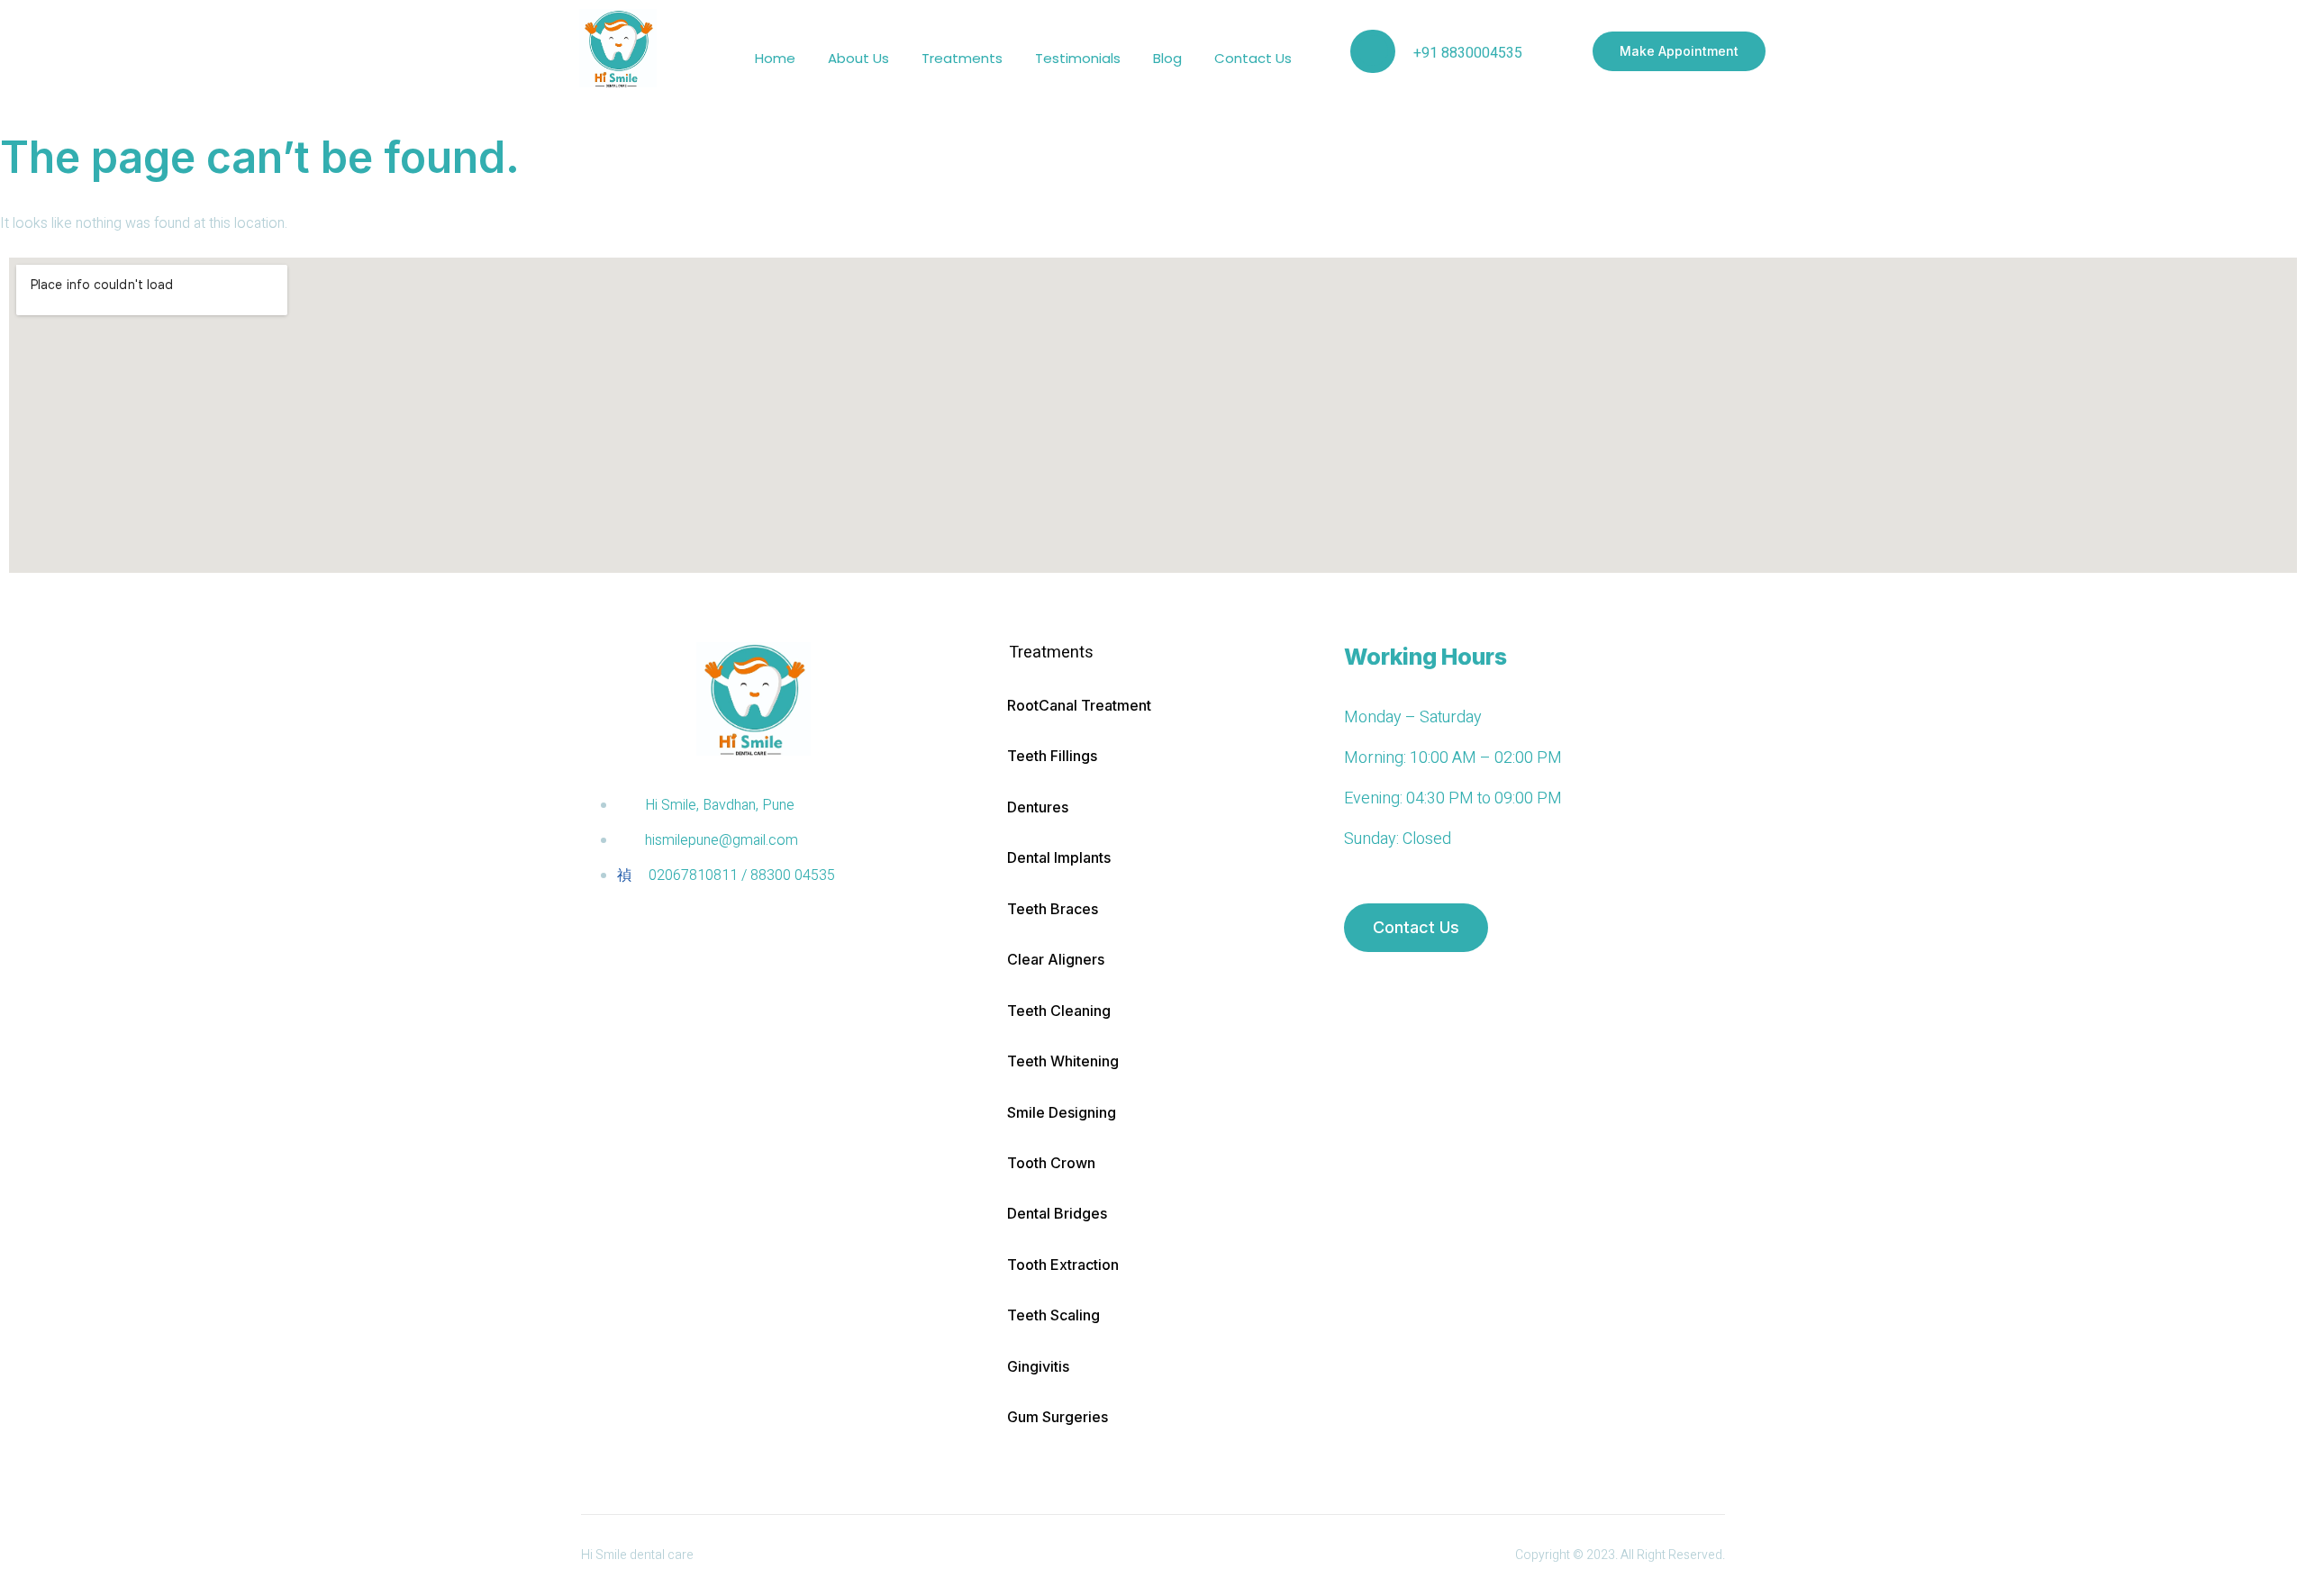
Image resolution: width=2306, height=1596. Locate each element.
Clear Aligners (1056, 959)
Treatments (962, 58)
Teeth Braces (1053, 909)
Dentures (1038, 807)
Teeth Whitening (1063, 1061)
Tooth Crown (1051, 1163)
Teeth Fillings (1052, 756)
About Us (858, 58)
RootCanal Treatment (1079, 705)
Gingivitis (1038, 1366)
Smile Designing (1062, 1112)
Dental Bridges (1057, 1213)
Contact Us (1253, 58)
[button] (1157, 653)
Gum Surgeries (1058, 1417)
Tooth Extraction (1063, 1265)
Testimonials (1078, 58)
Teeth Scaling (1053, 1315)
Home (775, 58)
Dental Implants (1059, 857)
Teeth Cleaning (1059, 1011)
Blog (1167, 58)
